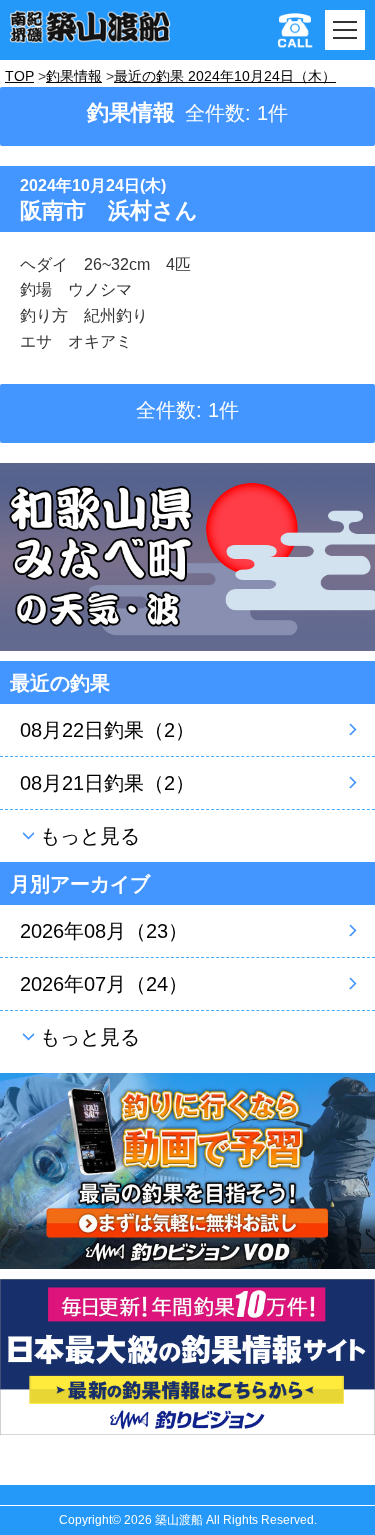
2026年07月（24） (104, 984)
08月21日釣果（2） (107, 783)
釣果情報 (74, 76)
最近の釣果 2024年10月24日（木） (225, 76)
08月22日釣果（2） (107, 730)
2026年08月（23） (104, 931)
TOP (19, 76)
